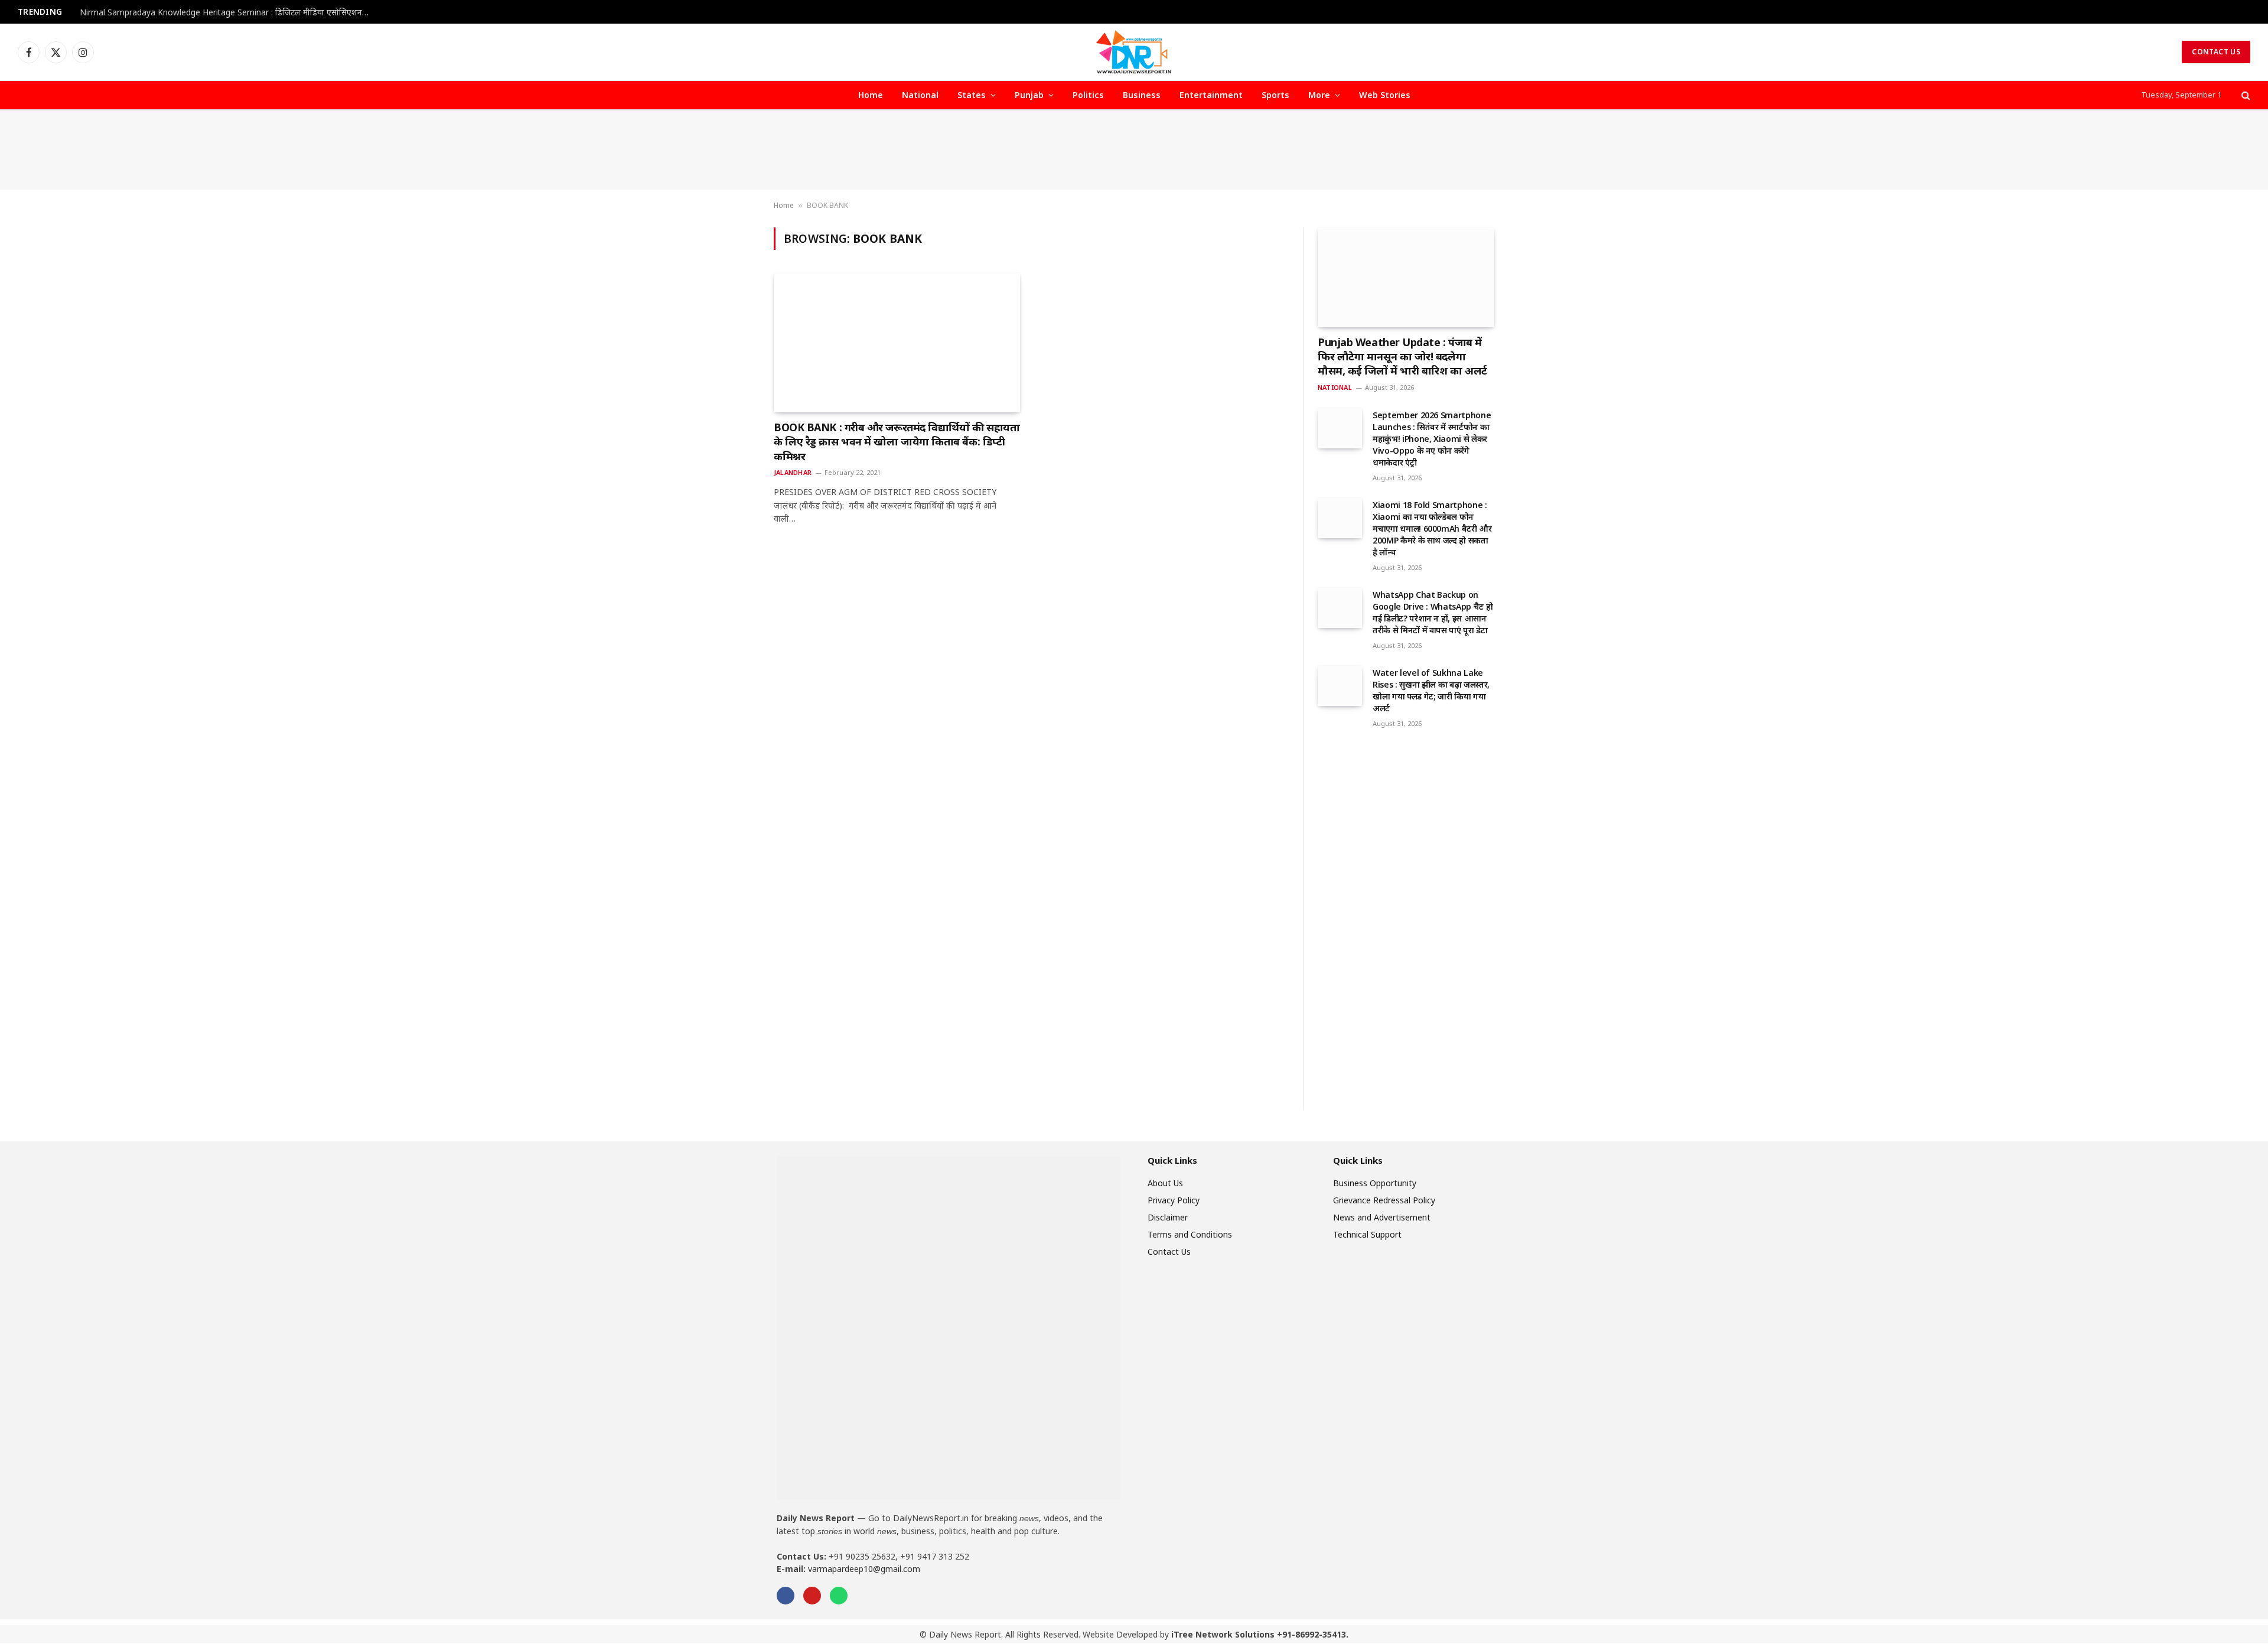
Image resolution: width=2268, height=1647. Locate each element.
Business (1142, 95)
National (920, 95)
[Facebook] (786, 1596)
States (972, 95)
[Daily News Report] (1134, 52)
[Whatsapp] (839, 1596)
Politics (1088, 95)
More (1319, 95)
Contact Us (2216, 52)
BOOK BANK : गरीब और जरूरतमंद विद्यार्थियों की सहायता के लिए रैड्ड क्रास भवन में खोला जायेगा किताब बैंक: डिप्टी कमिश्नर (897, 442)
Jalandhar (793, 472)
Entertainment (1211, 95)
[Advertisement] (1134, 150)
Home (871, 95)
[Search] (2245, 95)
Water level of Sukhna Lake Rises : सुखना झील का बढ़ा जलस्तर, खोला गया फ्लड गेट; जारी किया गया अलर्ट (1431, 690)
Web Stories (1385, 95)
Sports (1275, 95)
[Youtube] (812, 1596)
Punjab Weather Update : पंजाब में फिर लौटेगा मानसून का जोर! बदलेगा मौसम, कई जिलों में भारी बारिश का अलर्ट (1402, 357)
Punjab (1029, 95)
